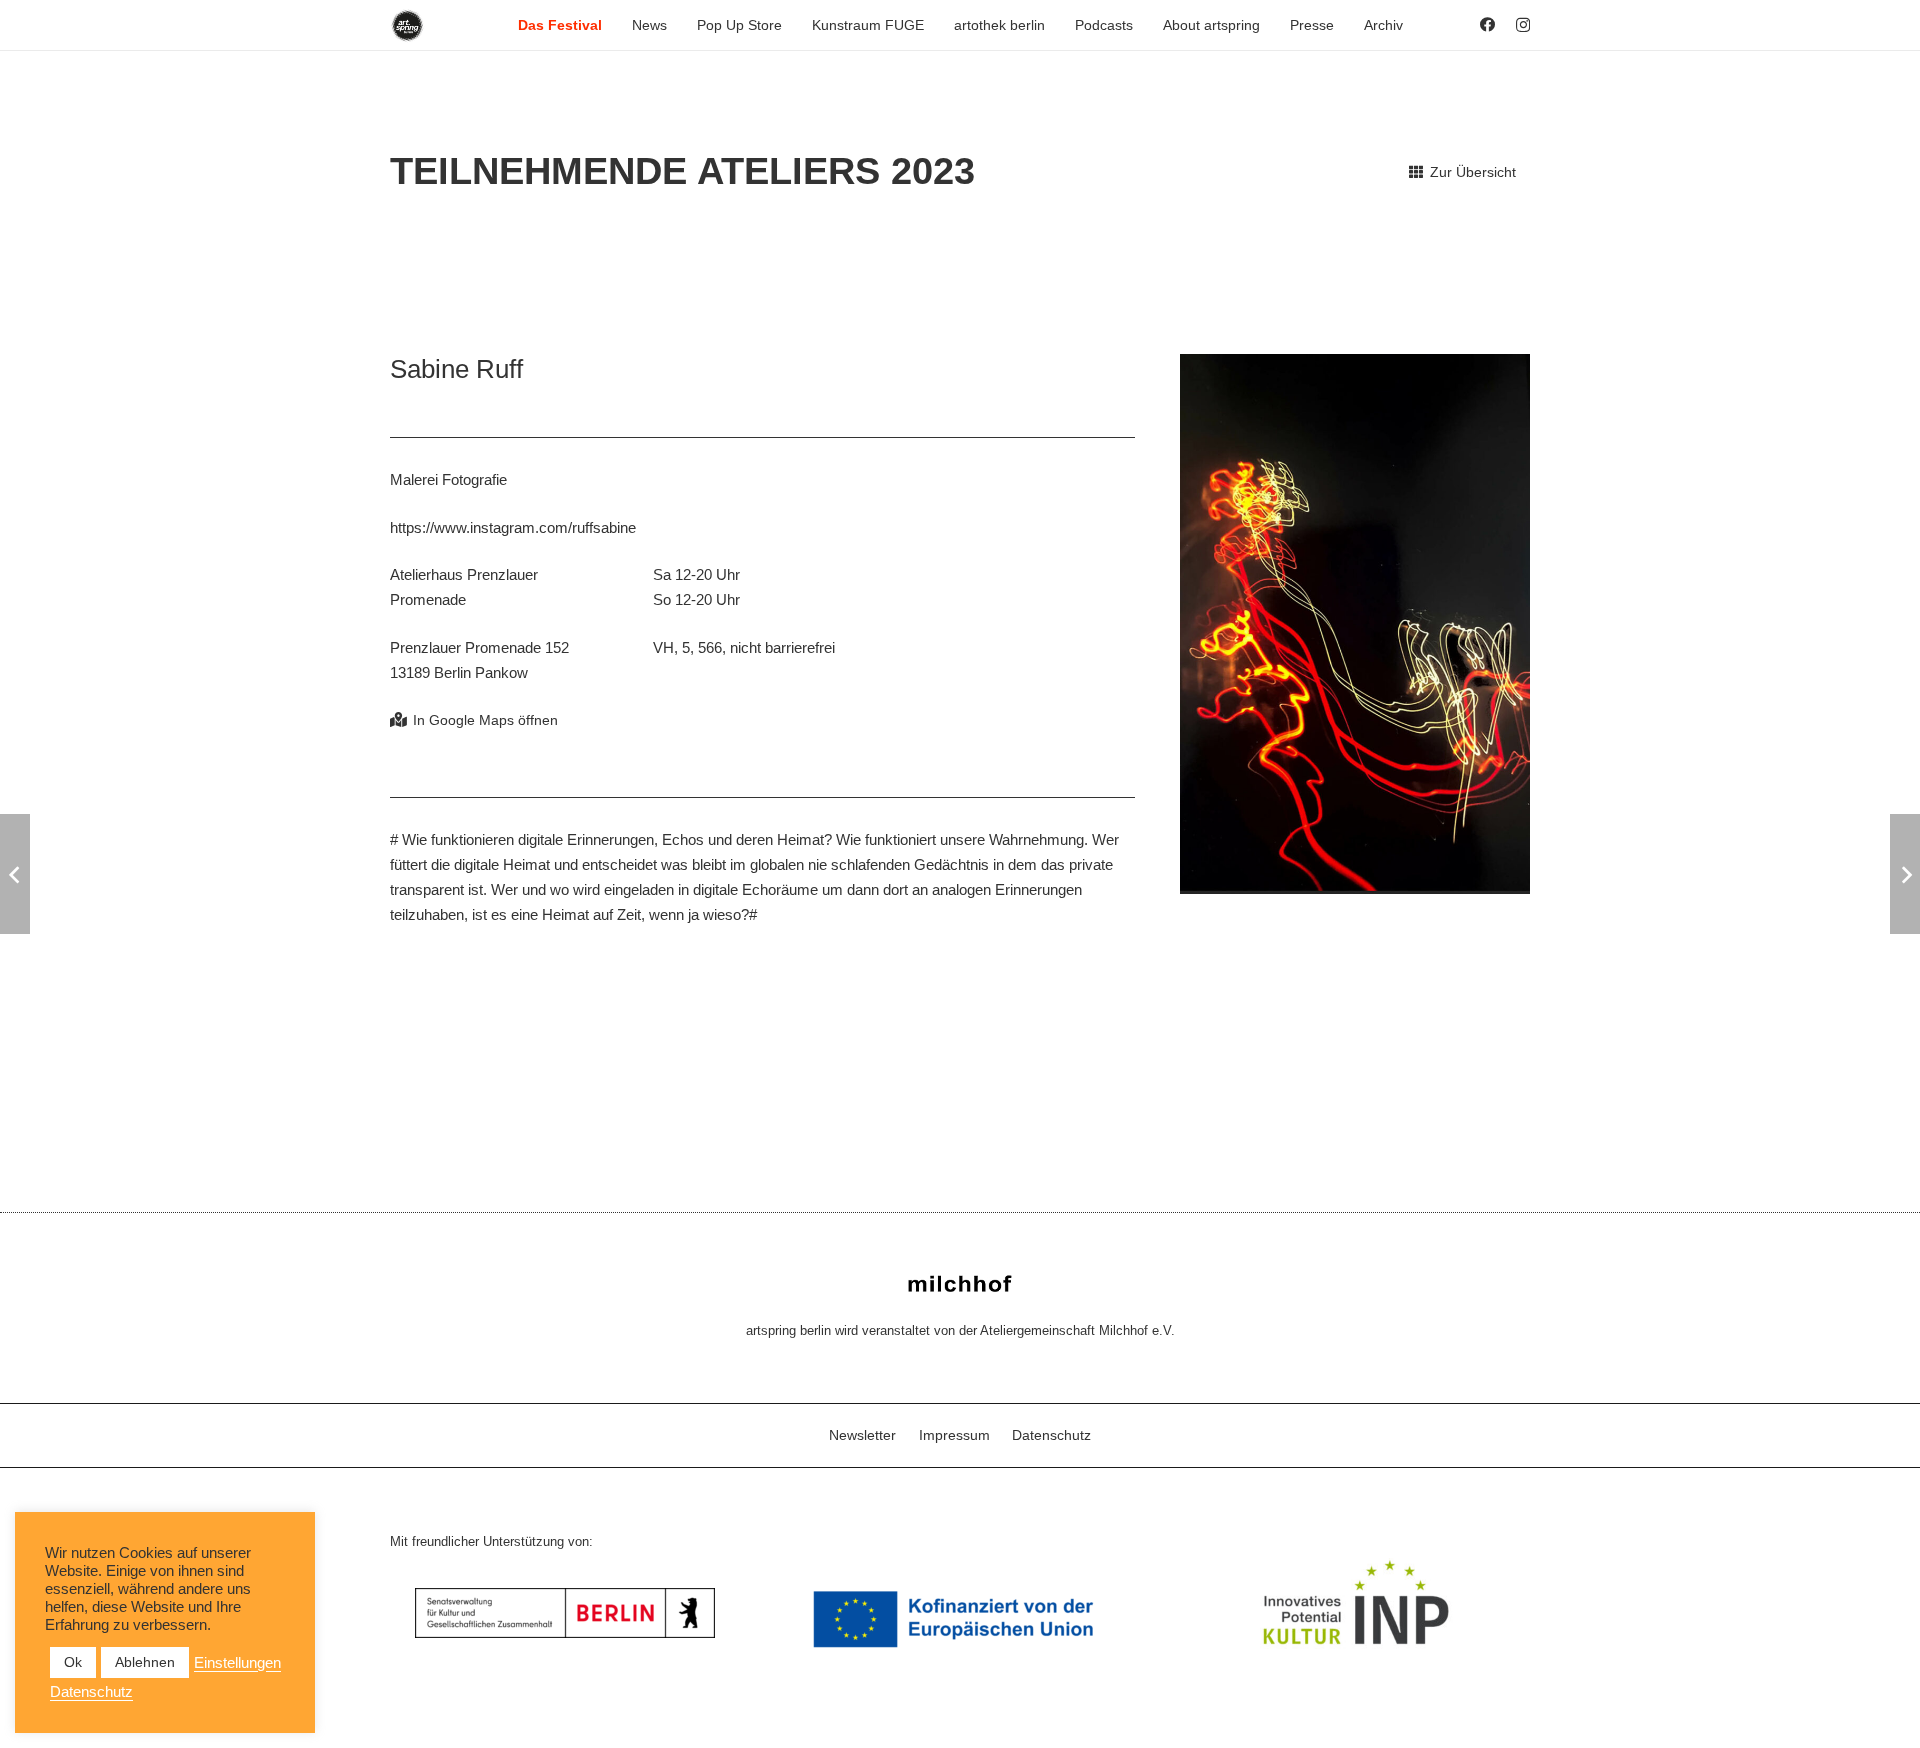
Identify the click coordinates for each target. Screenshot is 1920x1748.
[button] (610, 25)
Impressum (954, 1435)
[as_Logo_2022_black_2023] (407, 25)
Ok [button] (73, 1662)
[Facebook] (1487, 24)
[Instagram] (1523, 25)
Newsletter (862, 1435)
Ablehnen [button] (145, 1662)
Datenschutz (1051, 1435)
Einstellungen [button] (237, 1663)
